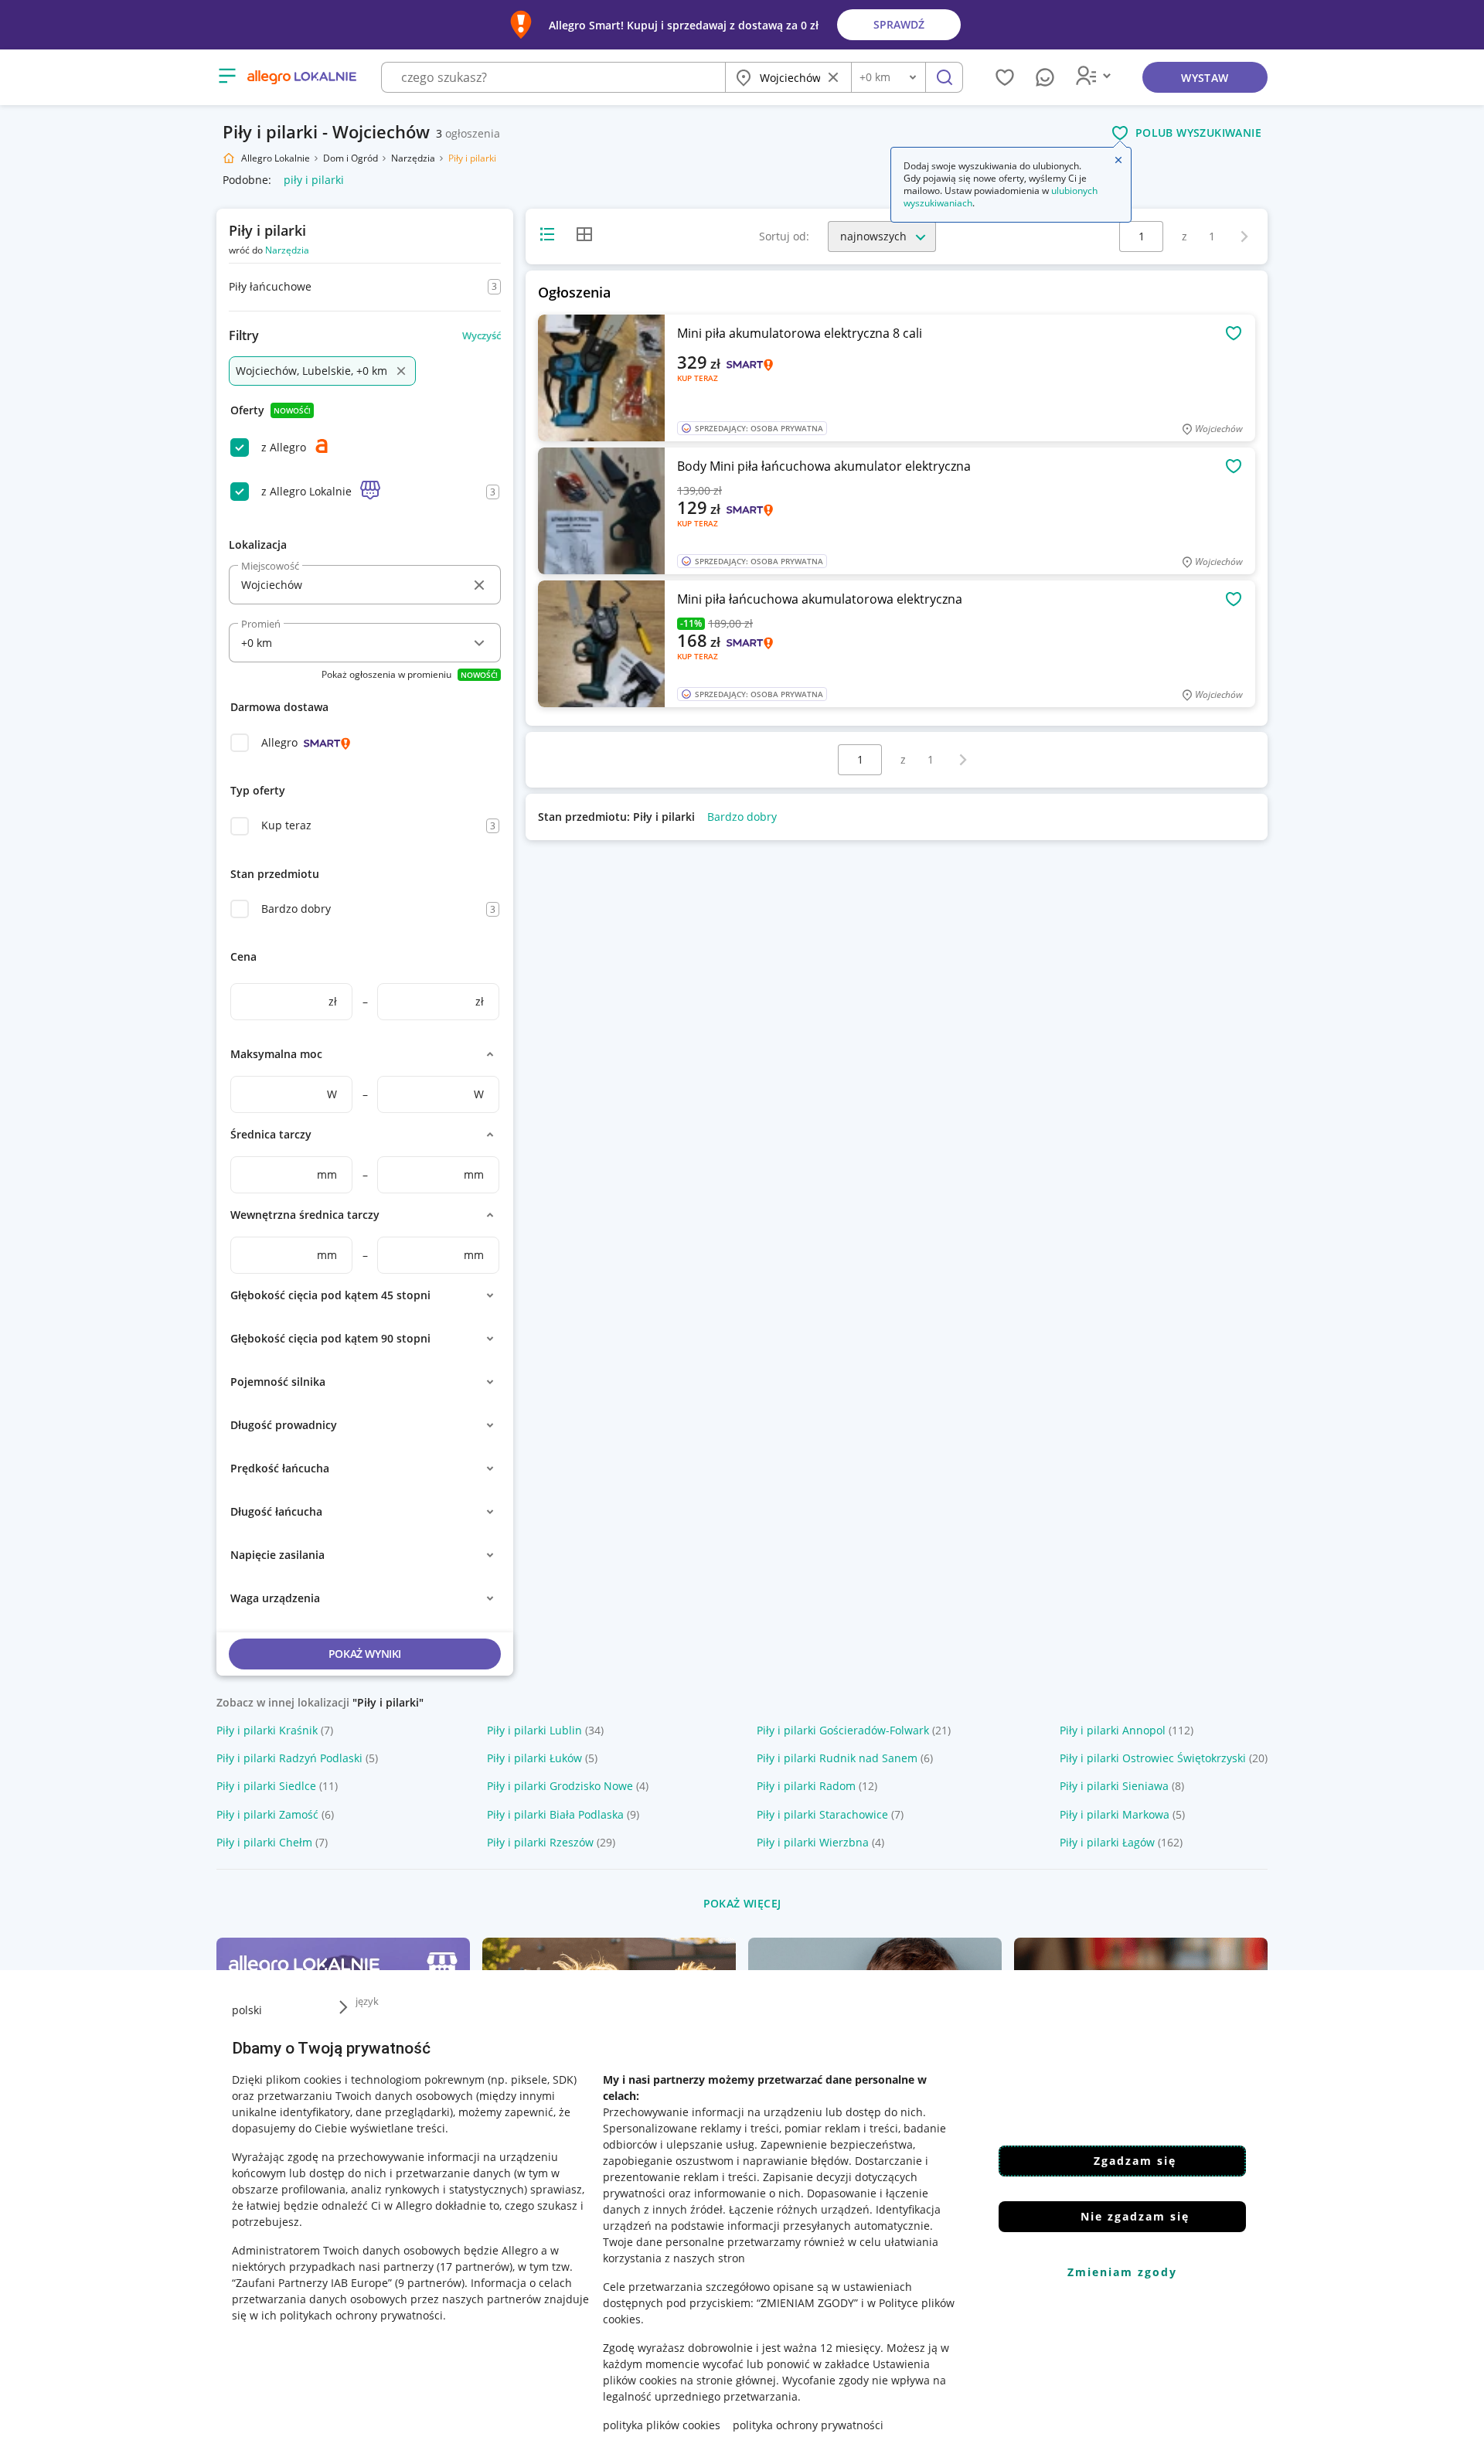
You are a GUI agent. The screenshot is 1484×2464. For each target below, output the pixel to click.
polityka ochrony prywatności (808, 2425)
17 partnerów (475, 2267)
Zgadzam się (1135, 2161)
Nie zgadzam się (1135, 2216)
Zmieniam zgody (1122, 2272)
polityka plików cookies (662, 2425)
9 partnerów (430, 2283)
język (367, 2001)
